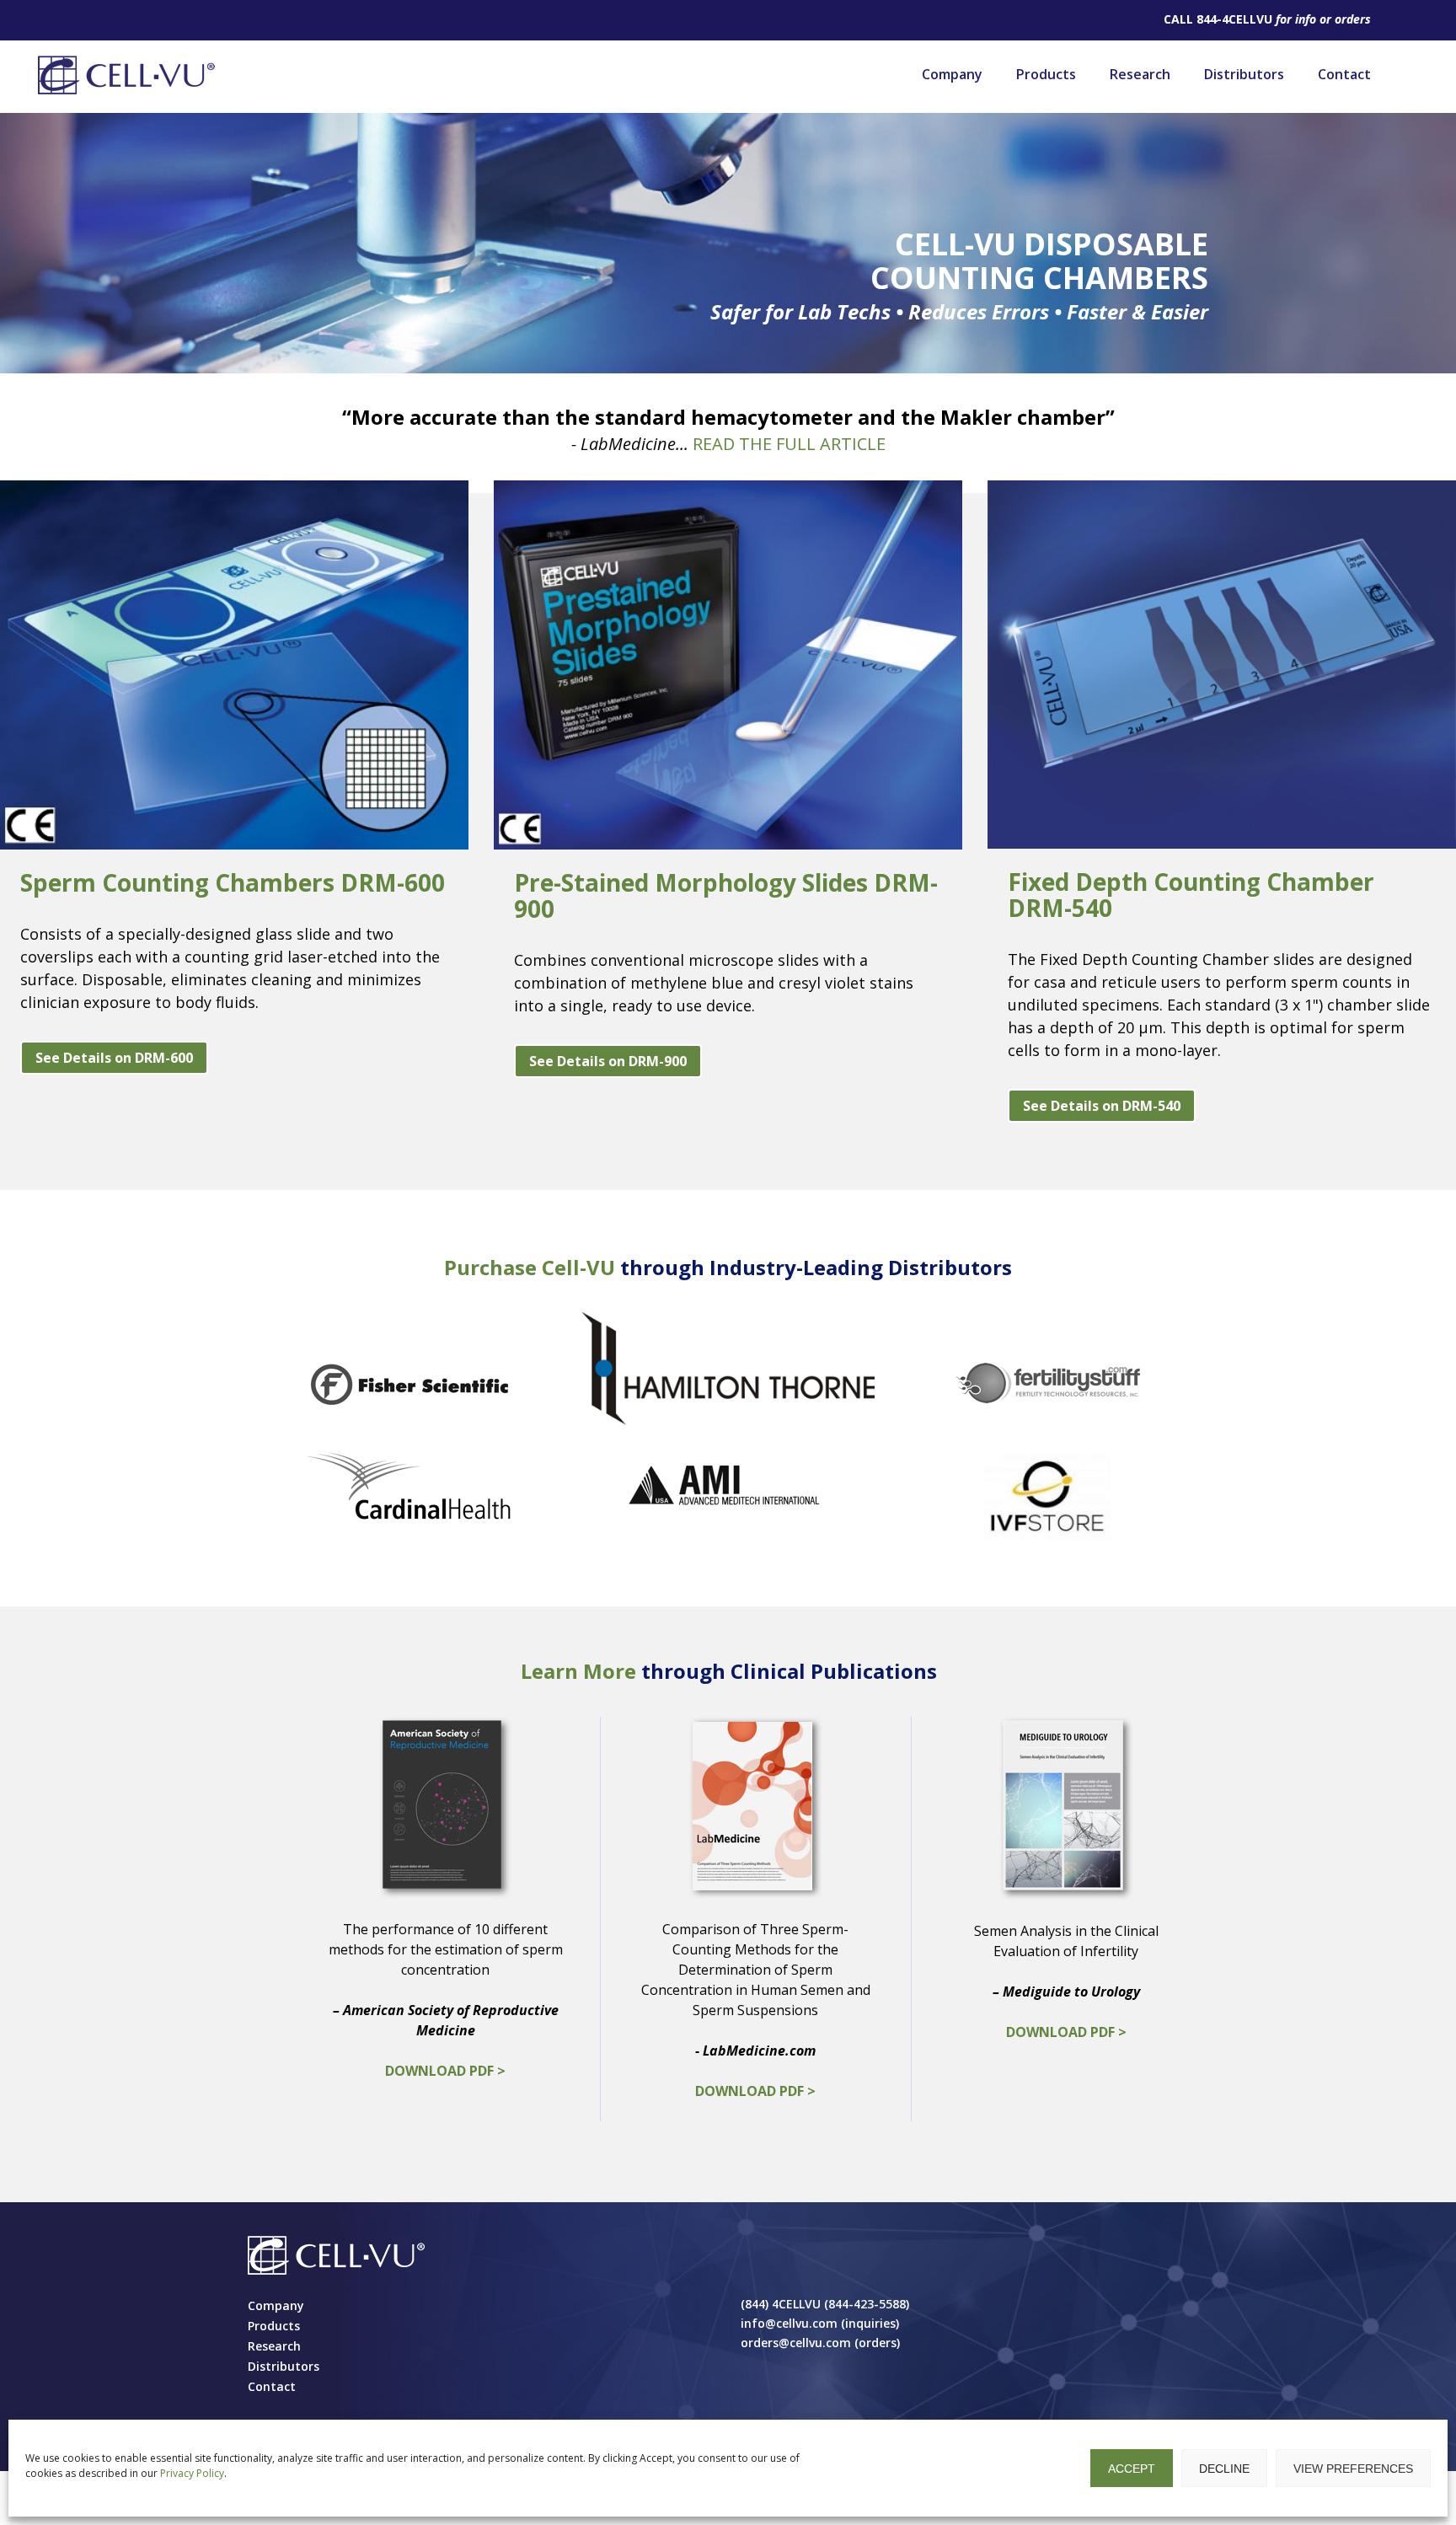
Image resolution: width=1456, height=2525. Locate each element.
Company (952, 74)
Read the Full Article (789, 444)
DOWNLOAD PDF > (445, 2071)
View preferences (1353, 2469)
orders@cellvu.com (796, 2343)
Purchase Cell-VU (530, 1267)
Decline (1224, 2469)
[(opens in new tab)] (409, 1383)
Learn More (578, 1671)
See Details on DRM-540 (1102, 1106)
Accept (1132, 2469)
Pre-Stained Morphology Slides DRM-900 (726, 895)
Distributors (1244, 74)
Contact (1344, 74)
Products (1046, 74)
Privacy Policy (192, 2473)
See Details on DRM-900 (608, 1061)
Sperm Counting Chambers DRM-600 (233, 882)
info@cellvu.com (789, 2323)
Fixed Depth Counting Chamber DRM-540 (1191, 895)
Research (1140, 74)
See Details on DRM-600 (114, 1058)
